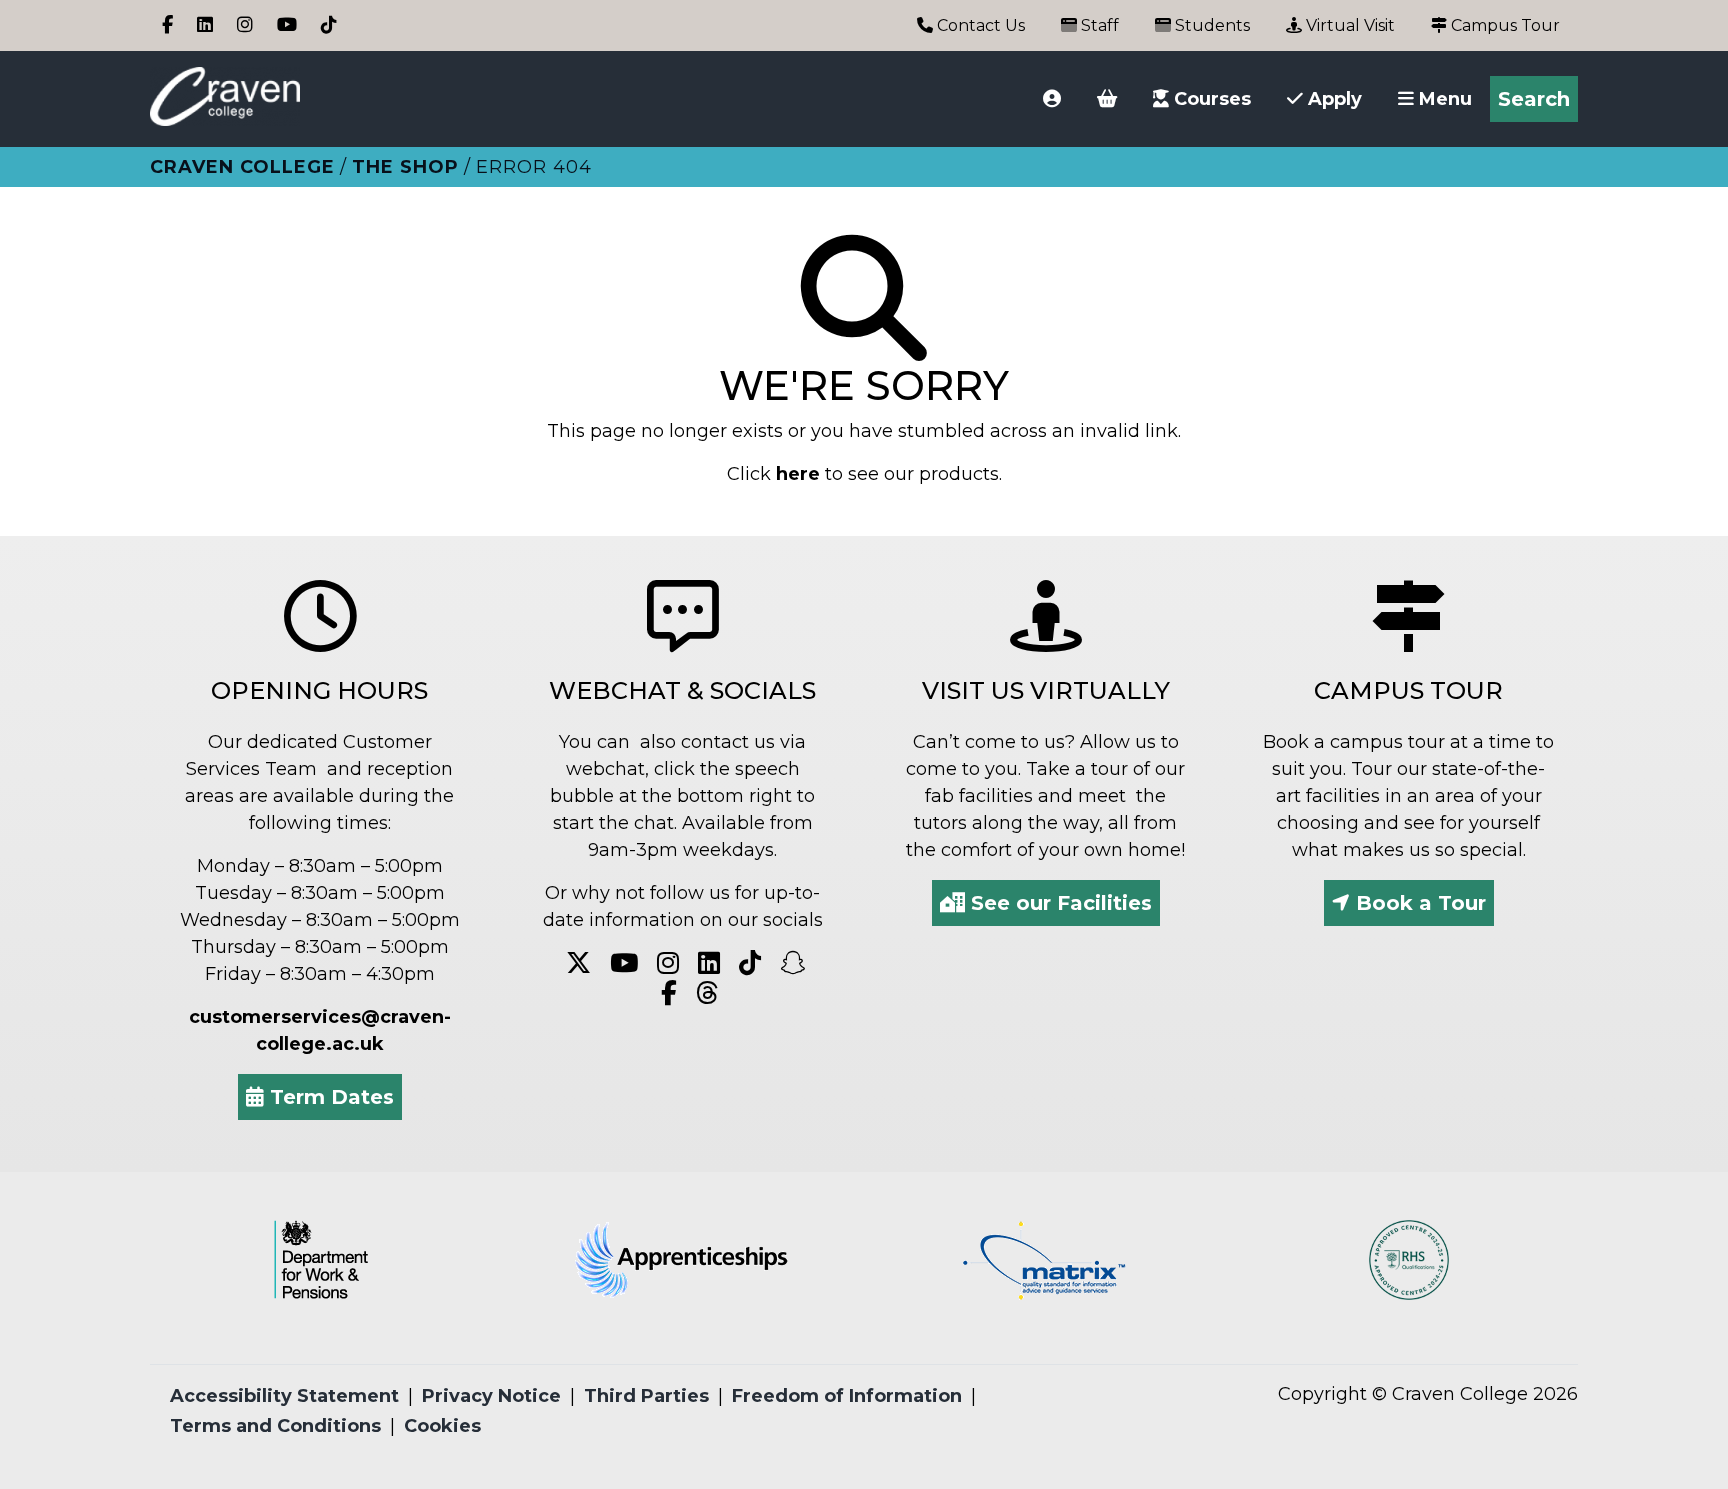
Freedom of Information (847, 1396)
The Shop (405, 167)
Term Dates (329, 1097)
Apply (1332, 99)
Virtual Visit (1348, 25)
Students (1210, 25)
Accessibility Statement (284, 1396)
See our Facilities (1058, 903)
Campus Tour (1503, 25)
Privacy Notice (491, 1396)
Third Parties (646, 1396)
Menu (1443, 99)
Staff (1098, 25)
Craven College (242, 167)
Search (1534, 99)
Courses (1210, 99)
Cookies (442, 1426)
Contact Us (979, 25)
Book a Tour (1418, 903)
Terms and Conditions (275, 1426)
